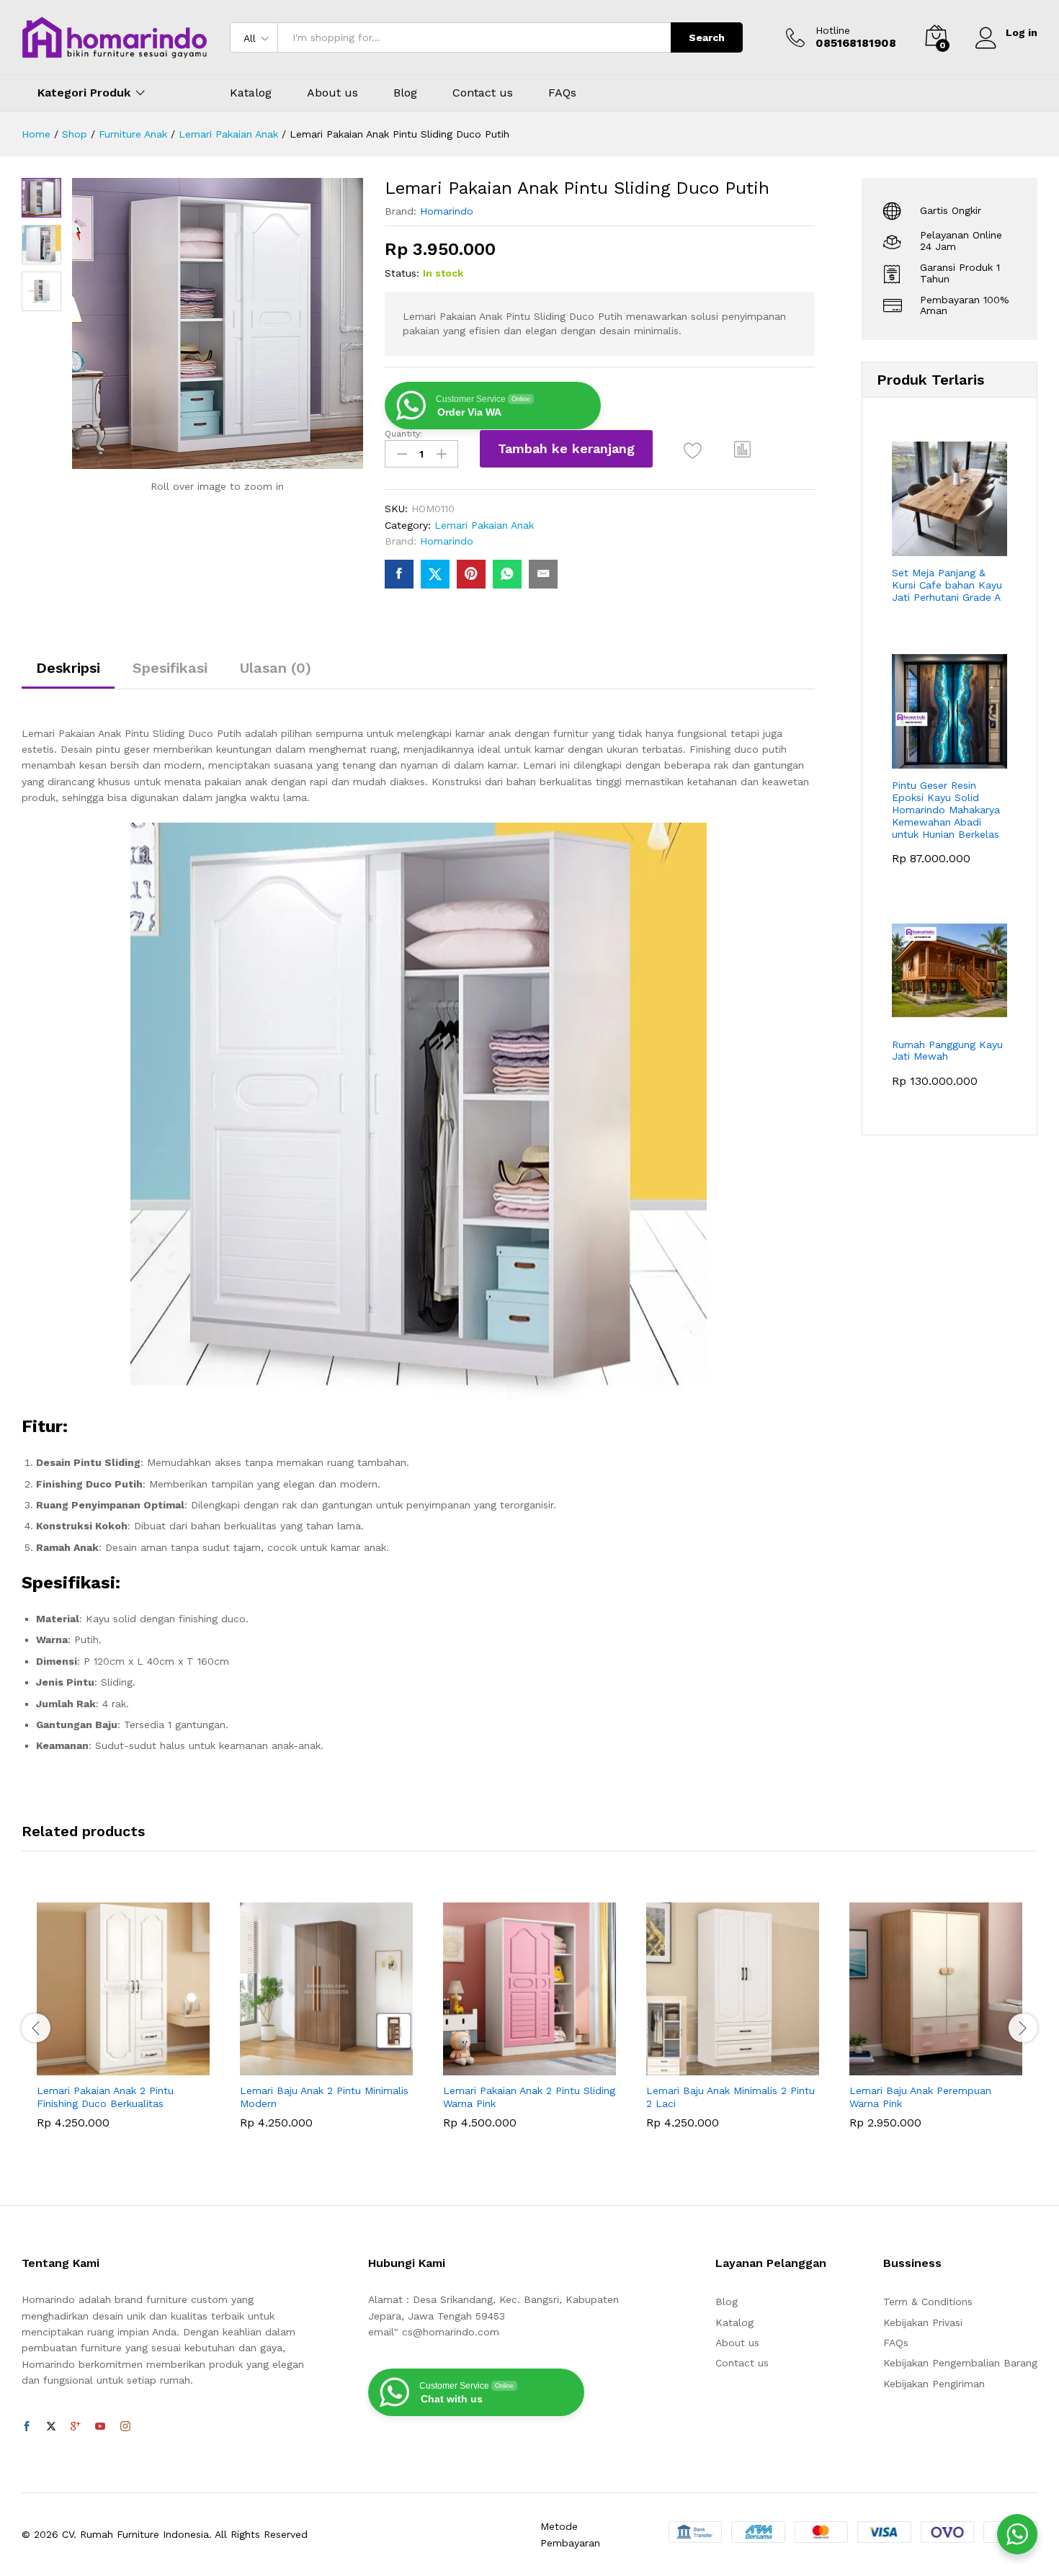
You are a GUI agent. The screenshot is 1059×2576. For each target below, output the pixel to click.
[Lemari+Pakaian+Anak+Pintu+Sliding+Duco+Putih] (435, 574)
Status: (402, 273)
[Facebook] (27, 2427)
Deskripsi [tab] (68, 668)
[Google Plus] (76, 2427)
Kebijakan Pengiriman (934, 2384)
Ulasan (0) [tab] (276, 668)
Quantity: (403, 434)
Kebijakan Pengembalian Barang (960, 2363)
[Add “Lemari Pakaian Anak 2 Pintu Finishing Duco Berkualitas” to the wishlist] (136, 2060)
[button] (743, 449)
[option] (123, 2026)
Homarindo (447, 211)
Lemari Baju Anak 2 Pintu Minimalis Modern (324, 2097)
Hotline (833, 30)
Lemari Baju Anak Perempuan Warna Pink (920, 2097)
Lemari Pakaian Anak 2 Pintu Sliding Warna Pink (529, 2097)
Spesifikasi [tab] (170, 668)
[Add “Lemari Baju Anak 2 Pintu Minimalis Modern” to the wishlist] (339, 2060)
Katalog (251, 93)
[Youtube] (100, 2427)
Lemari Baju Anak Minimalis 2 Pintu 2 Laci (730, 2097)
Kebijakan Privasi (923, 2322)
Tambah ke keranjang (566, 448)
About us (332, 93)
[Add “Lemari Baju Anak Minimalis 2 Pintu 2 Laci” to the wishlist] (746, 2060)
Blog (405, 93)
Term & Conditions (928, 2302)
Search (707, 37)
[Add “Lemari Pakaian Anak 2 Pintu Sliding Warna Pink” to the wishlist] (542, 2060)
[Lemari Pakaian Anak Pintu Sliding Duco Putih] (399, 574)
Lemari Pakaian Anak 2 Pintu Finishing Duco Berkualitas (105, 2097)
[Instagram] (125, 2427)
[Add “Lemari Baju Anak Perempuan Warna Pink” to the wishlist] (949, 2060)
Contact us (483, 93)
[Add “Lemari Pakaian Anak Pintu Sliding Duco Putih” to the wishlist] (693, 451)
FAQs (562, 93)
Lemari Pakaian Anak (484, 525)
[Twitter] (51, 2427)
